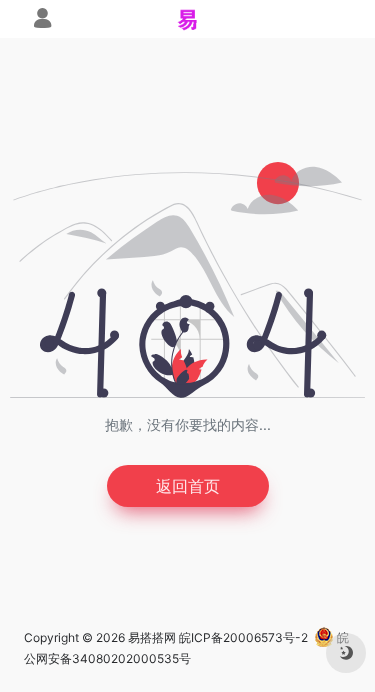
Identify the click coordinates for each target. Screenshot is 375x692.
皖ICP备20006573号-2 (243, 637)
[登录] (42, 20)
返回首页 (188, 486)
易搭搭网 (152, 637)
